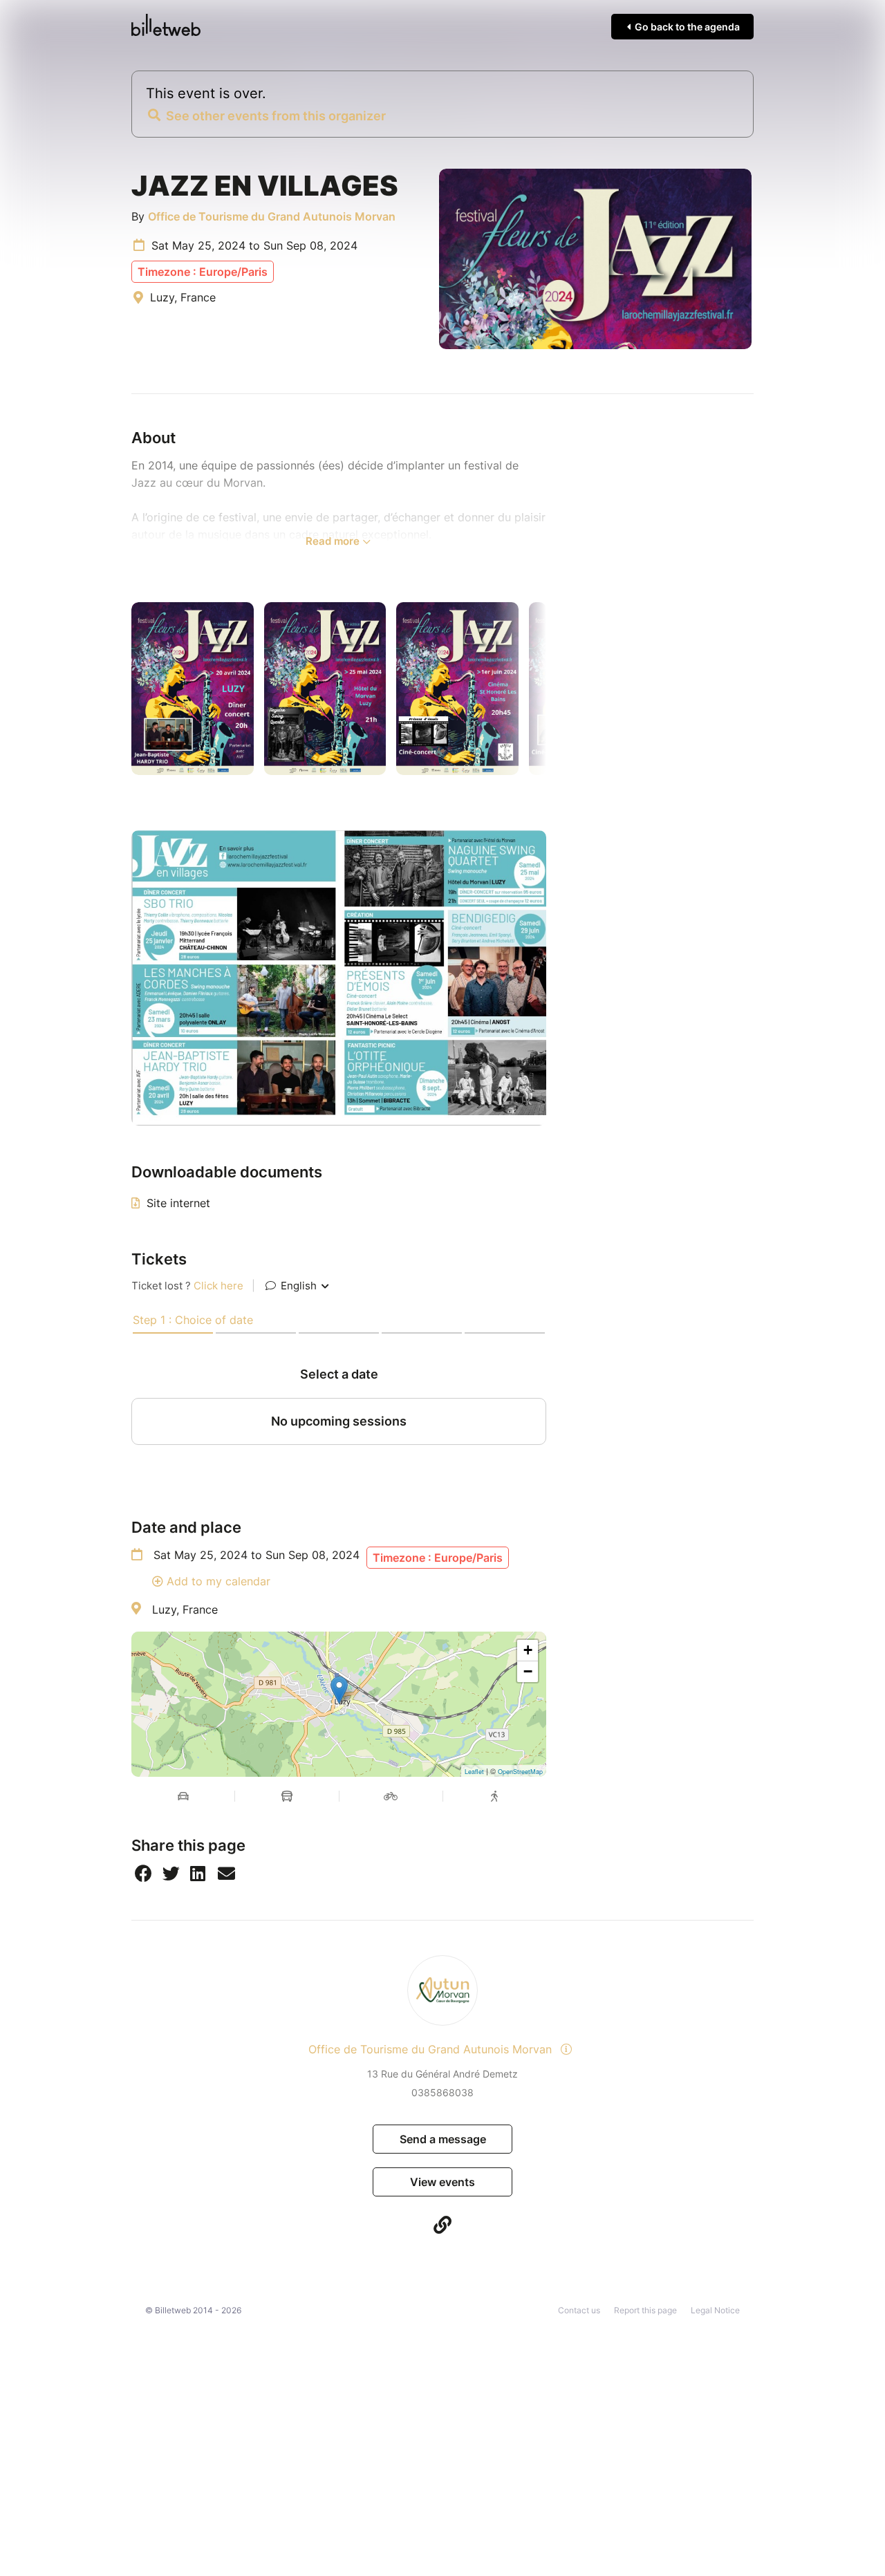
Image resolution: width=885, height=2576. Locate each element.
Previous (121, 689)
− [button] (528, 1671)
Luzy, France (185, 1609)
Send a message (443, 2139)
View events (442, 2182)
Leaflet (474, 1772)
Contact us (579, 2310)
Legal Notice (715, 2310)
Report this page (645, 2310)
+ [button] (528, 1650)
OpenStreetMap (520, 1772)
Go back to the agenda (686, 27)
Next (557, 689)
